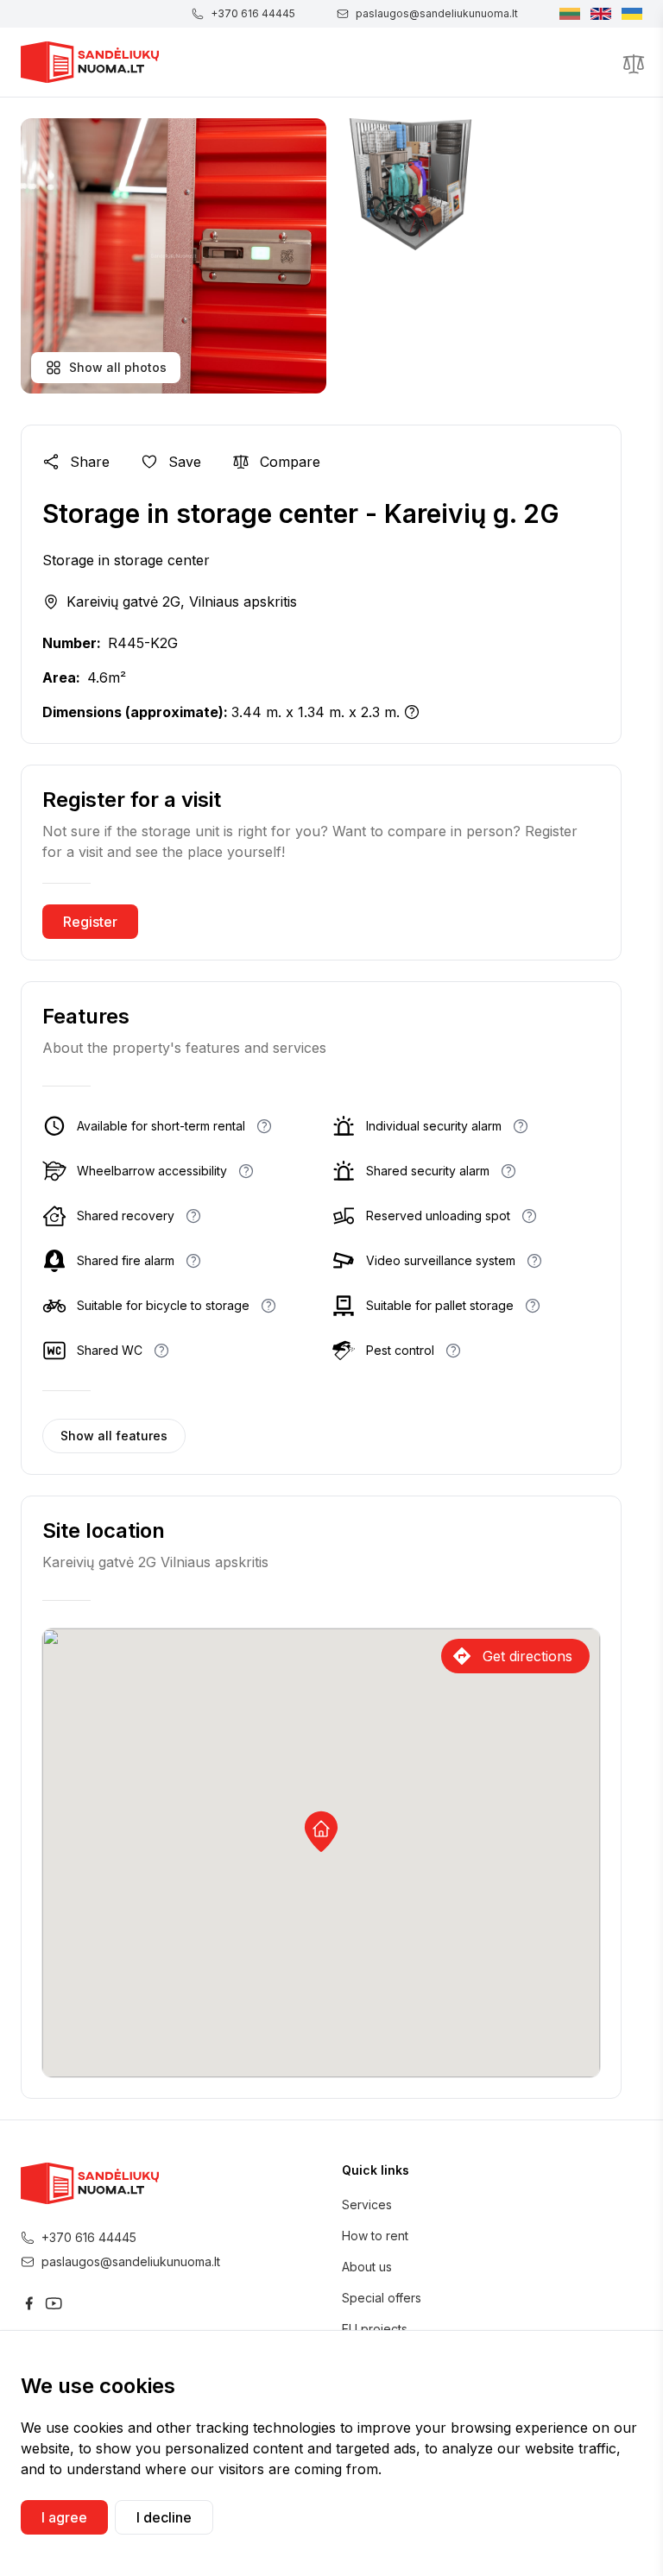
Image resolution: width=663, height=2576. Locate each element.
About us (367, 2267)
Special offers (382, 2298)
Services (367, 2204)
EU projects (375, 2329)
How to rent (375, 2236)
